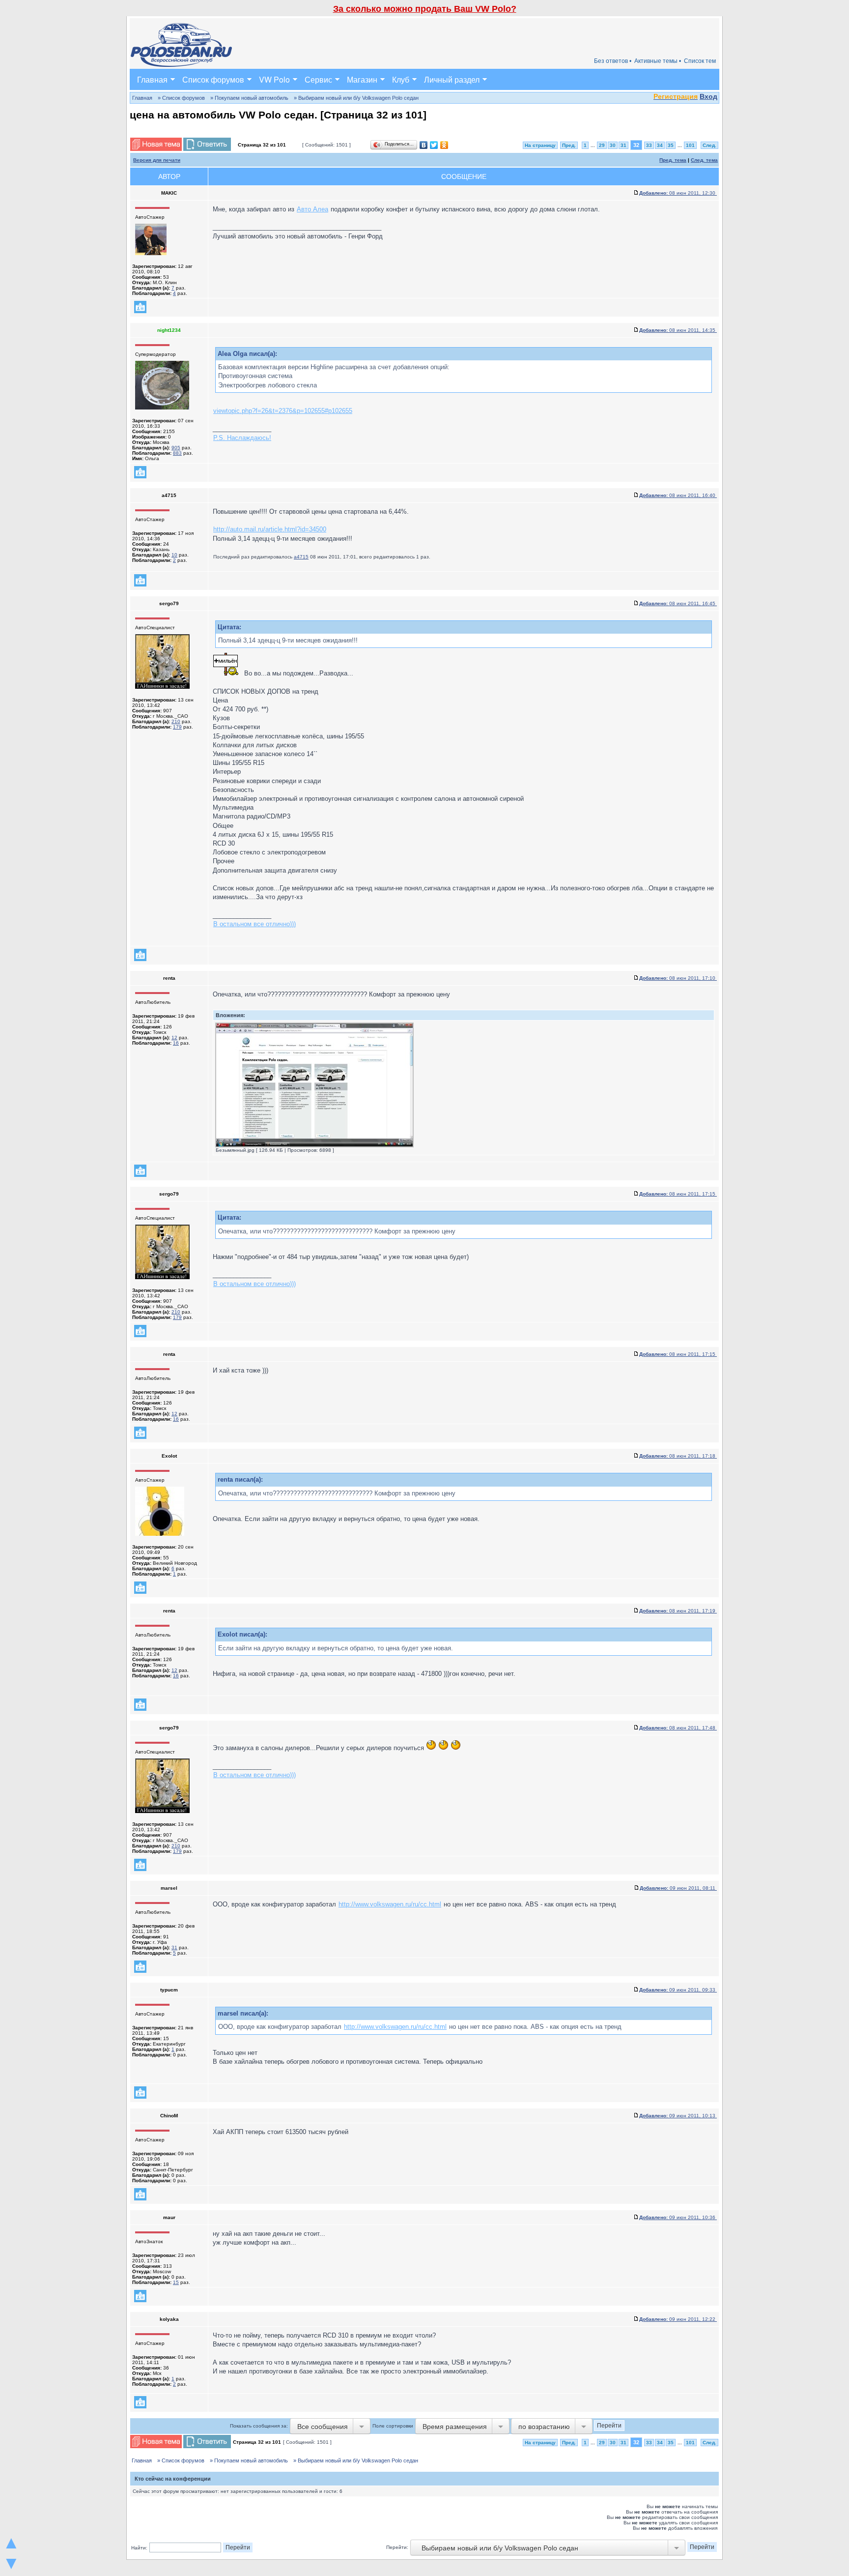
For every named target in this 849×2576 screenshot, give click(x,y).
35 (671, 145)
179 (177, 727)
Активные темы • (658, 61)
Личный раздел (452, 79)
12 (174, 1038)
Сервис (318, 79)
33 (649, 145)
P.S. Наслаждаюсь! (242, 438)
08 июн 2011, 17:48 (678, 1728)
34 (660, 145)
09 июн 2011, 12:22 (678, 2319)
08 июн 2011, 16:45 (678, 603)
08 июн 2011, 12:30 (678, 193)
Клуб (401, 79)
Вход (708, 96)
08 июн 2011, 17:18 (678, 1456)
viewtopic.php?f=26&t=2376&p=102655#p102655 (283, 411)
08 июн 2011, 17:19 (678, 1611)
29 (602, 145)
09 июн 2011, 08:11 (678, 1888)
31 (623, 145)
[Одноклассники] (444, 145)
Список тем (700, 61)
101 (690, 145)
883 (177, 453)
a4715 (301, 557)
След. (709, 145)
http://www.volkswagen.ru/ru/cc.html (390, 1904)
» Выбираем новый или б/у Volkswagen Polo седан (356, 98)
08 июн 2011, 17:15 (678, 1194)
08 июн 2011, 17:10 (678, 978)
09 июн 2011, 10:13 (678, 2116)
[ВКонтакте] (424, 145)
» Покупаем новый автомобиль (249, 98)
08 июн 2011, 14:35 (678, 330)
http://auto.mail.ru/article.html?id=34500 (270, 529)
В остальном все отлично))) (255, 924)
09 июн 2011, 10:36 (678, 2217)
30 (613, 145)
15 (176, 2282)
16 (176, 1043)
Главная (152, 79)
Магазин (362, 79)
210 (176, 721)
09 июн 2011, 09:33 (678, 1990)
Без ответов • (613, 61)
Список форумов (213, 79)
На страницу (540, 145)
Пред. (569, 145)
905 (176, 448)
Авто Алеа (312, 209)
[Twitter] (434, 145)
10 (174, 555)
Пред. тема (673, 160)
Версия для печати (157, 160)
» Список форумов (181, 98)
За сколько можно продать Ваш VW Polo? (425, 9)
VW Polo (274, 79)
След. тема (704, 160)
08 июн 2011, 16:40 (678, 495)
